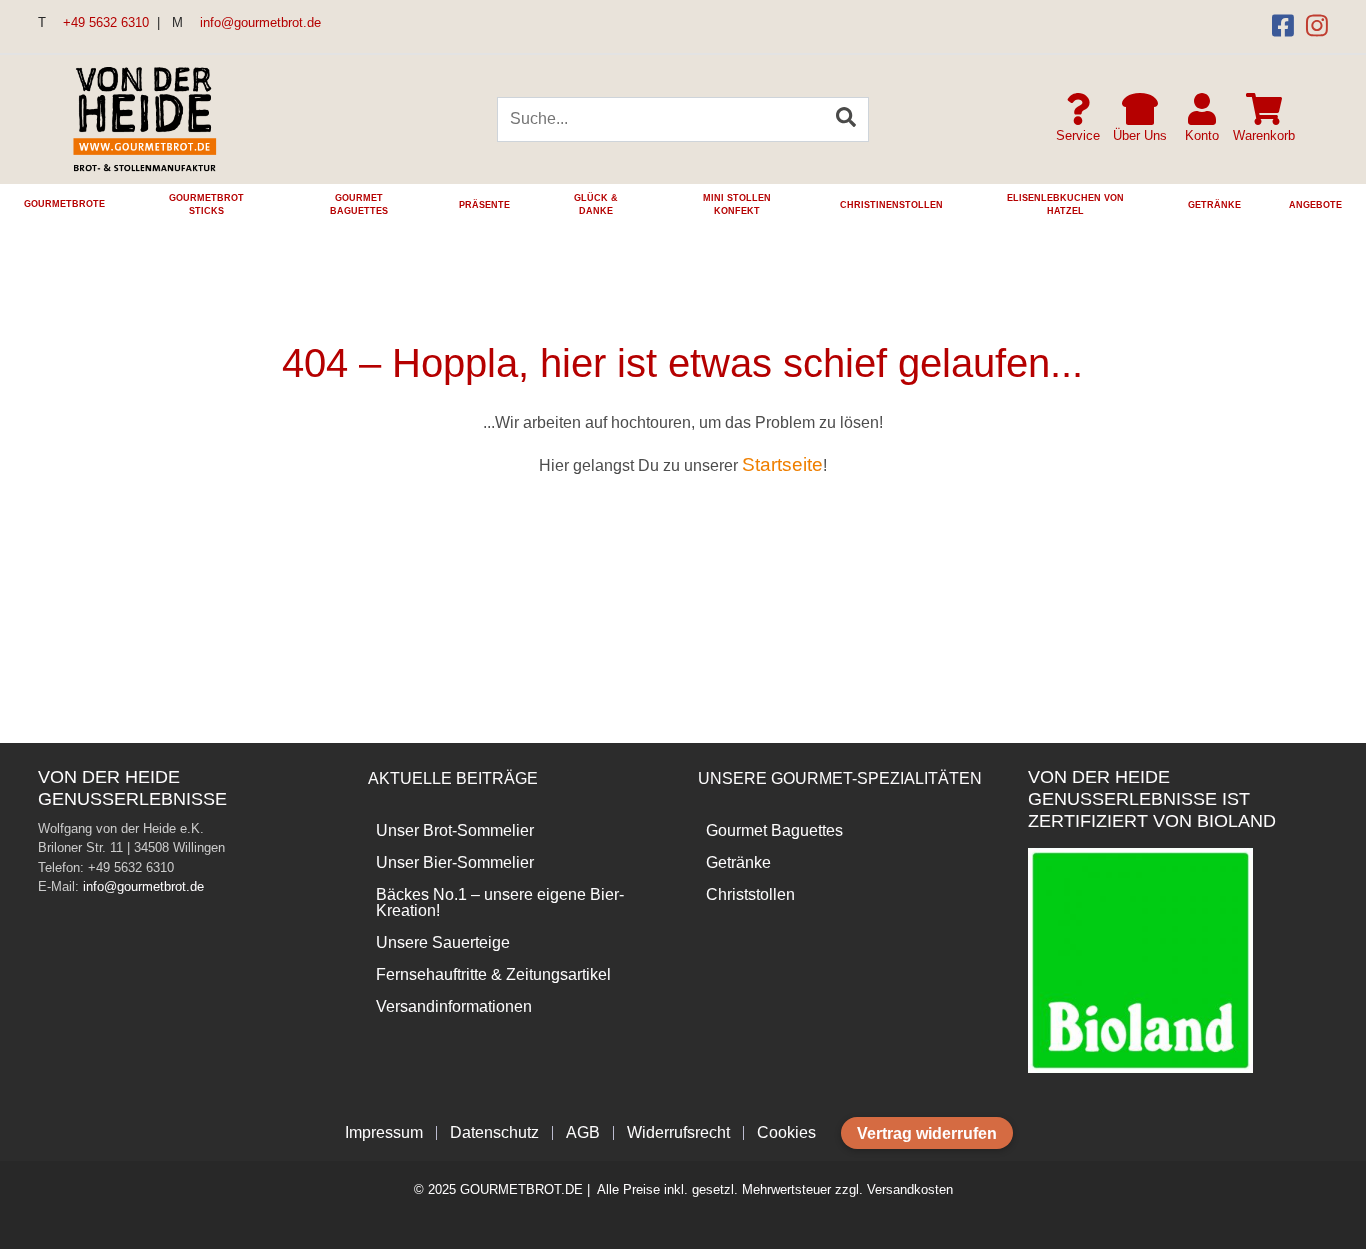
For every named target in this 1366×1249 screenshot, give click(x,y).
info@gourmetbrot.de (258, 22)
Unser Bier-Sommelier (455, 862)
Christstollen (750, 894)
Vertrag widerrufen (927, 1133)
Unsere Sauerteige (443, 942)
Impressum (384, 1133)
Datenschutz (494, 1133)
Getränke (738, 862)
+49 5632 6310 (104, 22)
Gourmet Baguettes (774, 830)
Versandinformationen (454, 1006)
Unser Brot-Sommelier (455, 830)
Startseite (782, 464)
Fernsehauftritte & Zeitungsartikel (493, 974)
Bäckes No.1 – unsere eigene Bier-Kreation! (500, 902)
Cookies (786, 1133)
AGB (583, 1133)
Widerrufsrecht (678, 1133)
